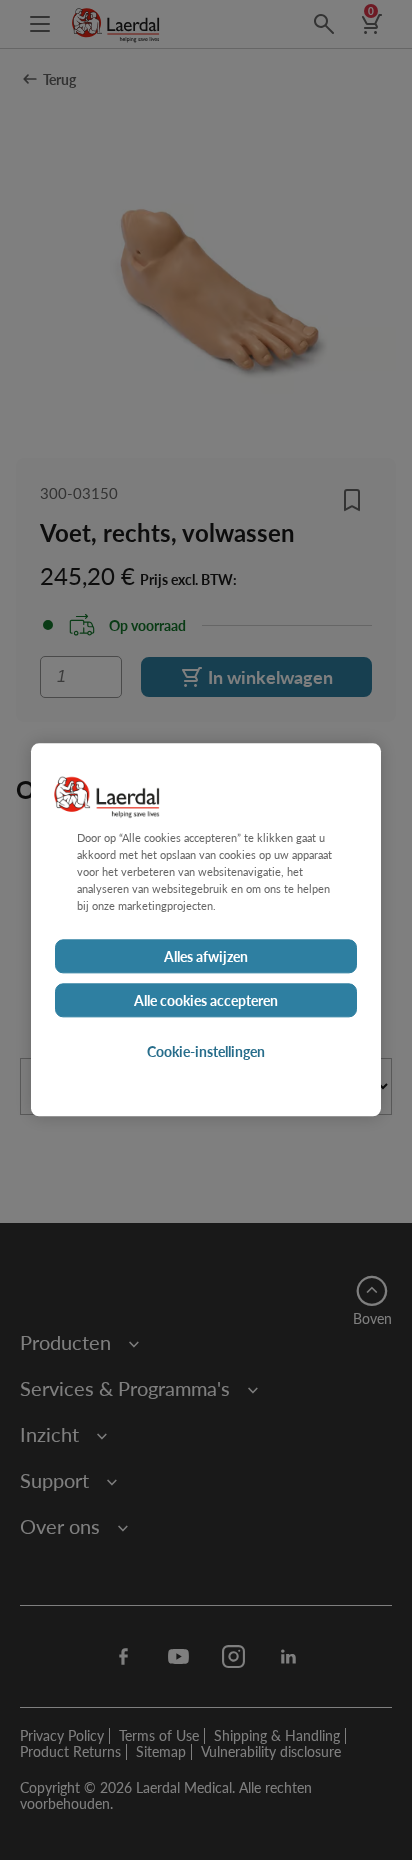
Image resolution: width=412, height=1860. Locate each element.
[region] (206, 929)
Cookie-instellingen (206, 1052)
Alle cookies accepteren (206, 1001)
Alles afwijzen (206, 957)
